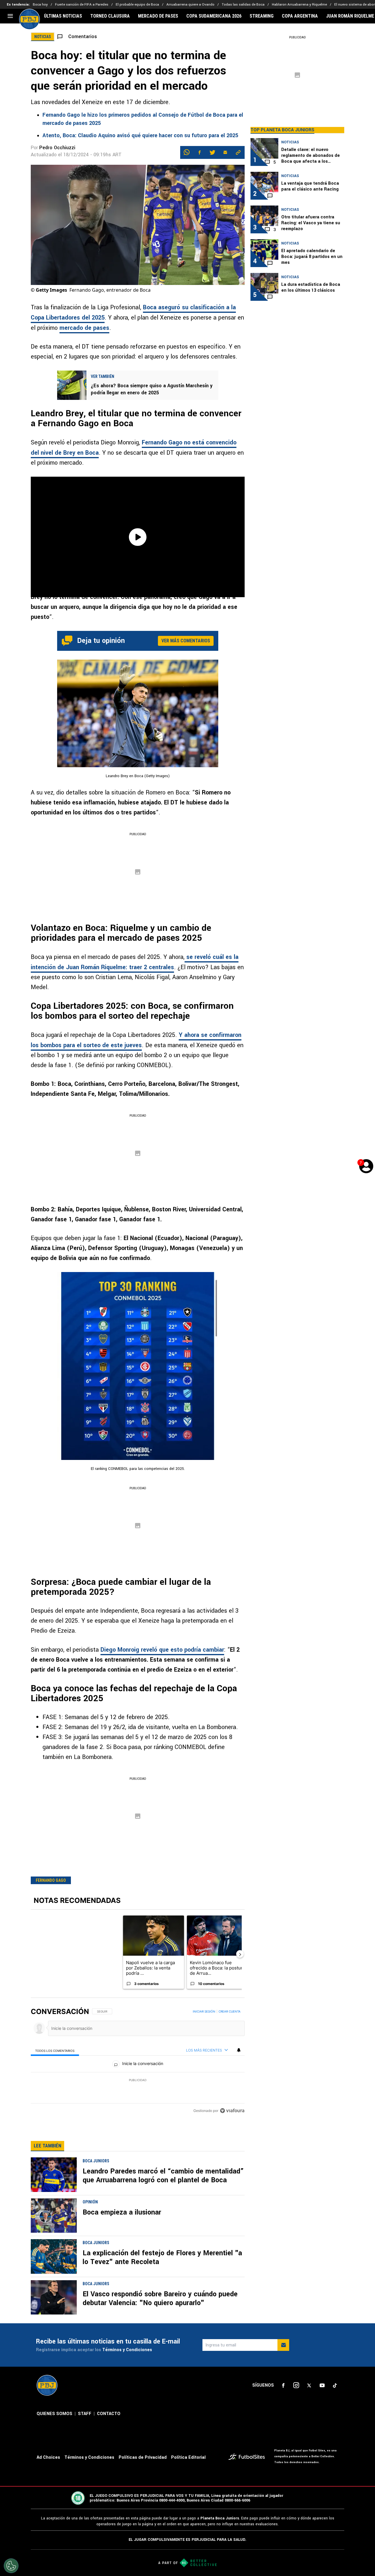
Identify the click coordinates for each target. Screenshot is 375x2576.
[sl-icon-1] (283, 2385)
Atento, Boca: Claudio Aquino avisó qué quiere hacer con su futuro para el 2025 (140, 135)
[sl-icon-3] (309, 2385)
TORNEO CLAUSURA (110, 16)
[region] (138, 2062)
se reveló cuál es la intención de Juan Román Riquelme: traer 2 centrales (135, 962)
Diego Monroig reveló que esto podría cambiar (162, 1650)
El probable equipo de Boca (137, 5)
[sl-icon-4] (322, 2385)
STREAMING (262, 16)
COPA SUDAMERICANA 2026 (214, 16)
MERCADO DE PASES (158, 16)
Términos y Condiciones (127, 2350)
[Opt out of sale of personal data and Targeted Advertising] (11, 2566)
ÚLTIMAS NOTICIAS (63, 16)
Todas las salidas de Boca (243, 5)
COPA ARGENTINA (300, 16)
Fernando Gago (51, 1880)
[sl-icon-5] (335, 2385)
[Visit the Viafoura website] (232, 2111)
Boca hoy (40, 5)
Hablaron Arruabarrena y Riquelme (299, 5)
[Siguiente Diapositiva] (240, 1954)
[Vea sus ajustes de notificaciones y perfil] (239, 2050)
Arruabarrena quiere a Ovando (190, 5)
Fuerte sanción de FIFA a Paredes (82, 5)
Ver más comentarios (186, 641)
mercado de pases (84, 328)
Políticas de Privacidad (143, 2457)
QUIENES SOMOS (54, 2414)
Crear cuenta (230, 2011)
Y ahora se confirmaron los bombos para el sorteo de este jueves (136, 1040)
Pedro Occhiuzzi (57, 148)
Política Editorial (188, 2457)
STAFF (85, 2414)
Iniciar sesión (204, 2011)
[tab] (55, 2051)
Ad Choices (48, 2457)
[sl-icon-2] (296, 2385)
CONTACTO (109, 2414)
